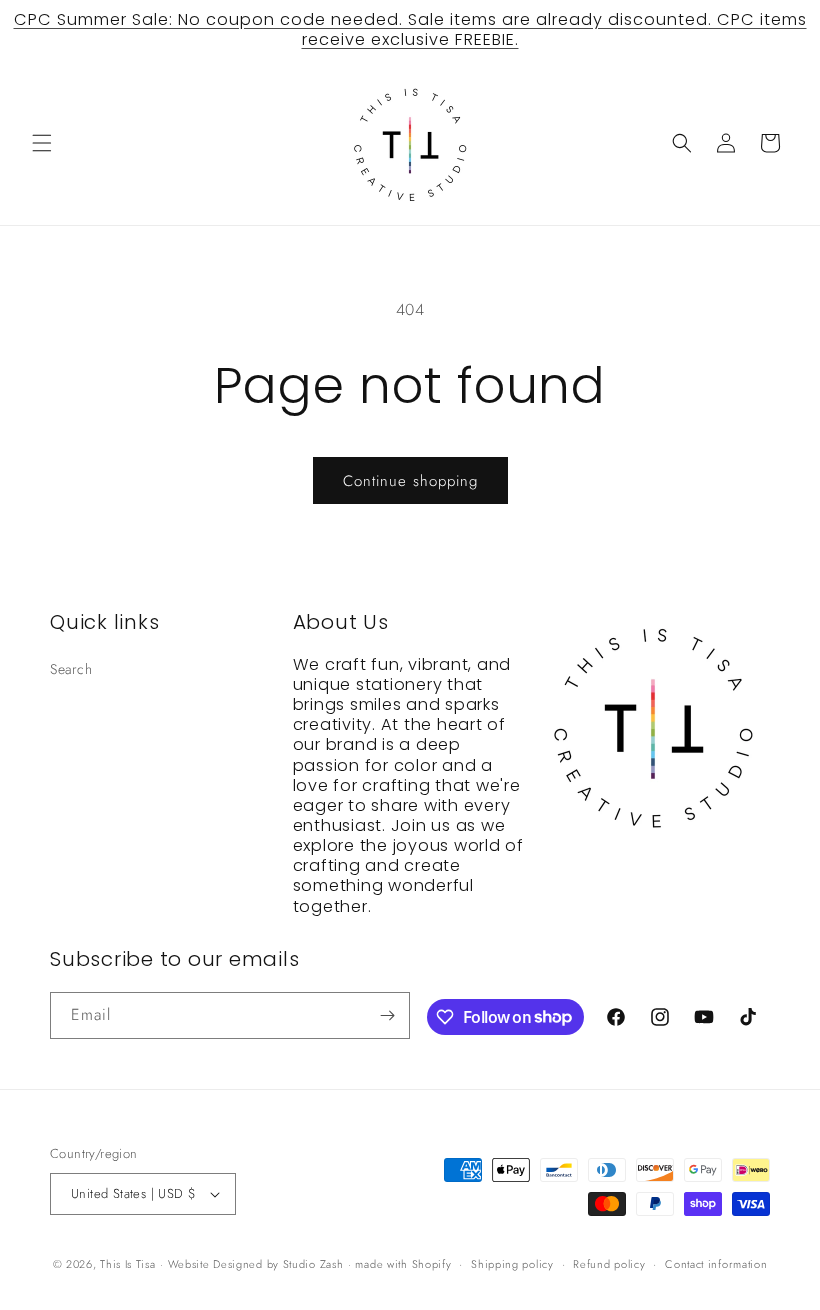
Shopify (432, 1264)
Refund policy (609, 1264)
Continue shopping (410, 481)
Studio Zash (313, 1264)
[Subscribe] (387, 1015)
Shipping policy (512, 1264)
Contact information (716, 1264)
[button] (42, 143)
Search (71, 669)
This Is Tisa (127, 1264)
